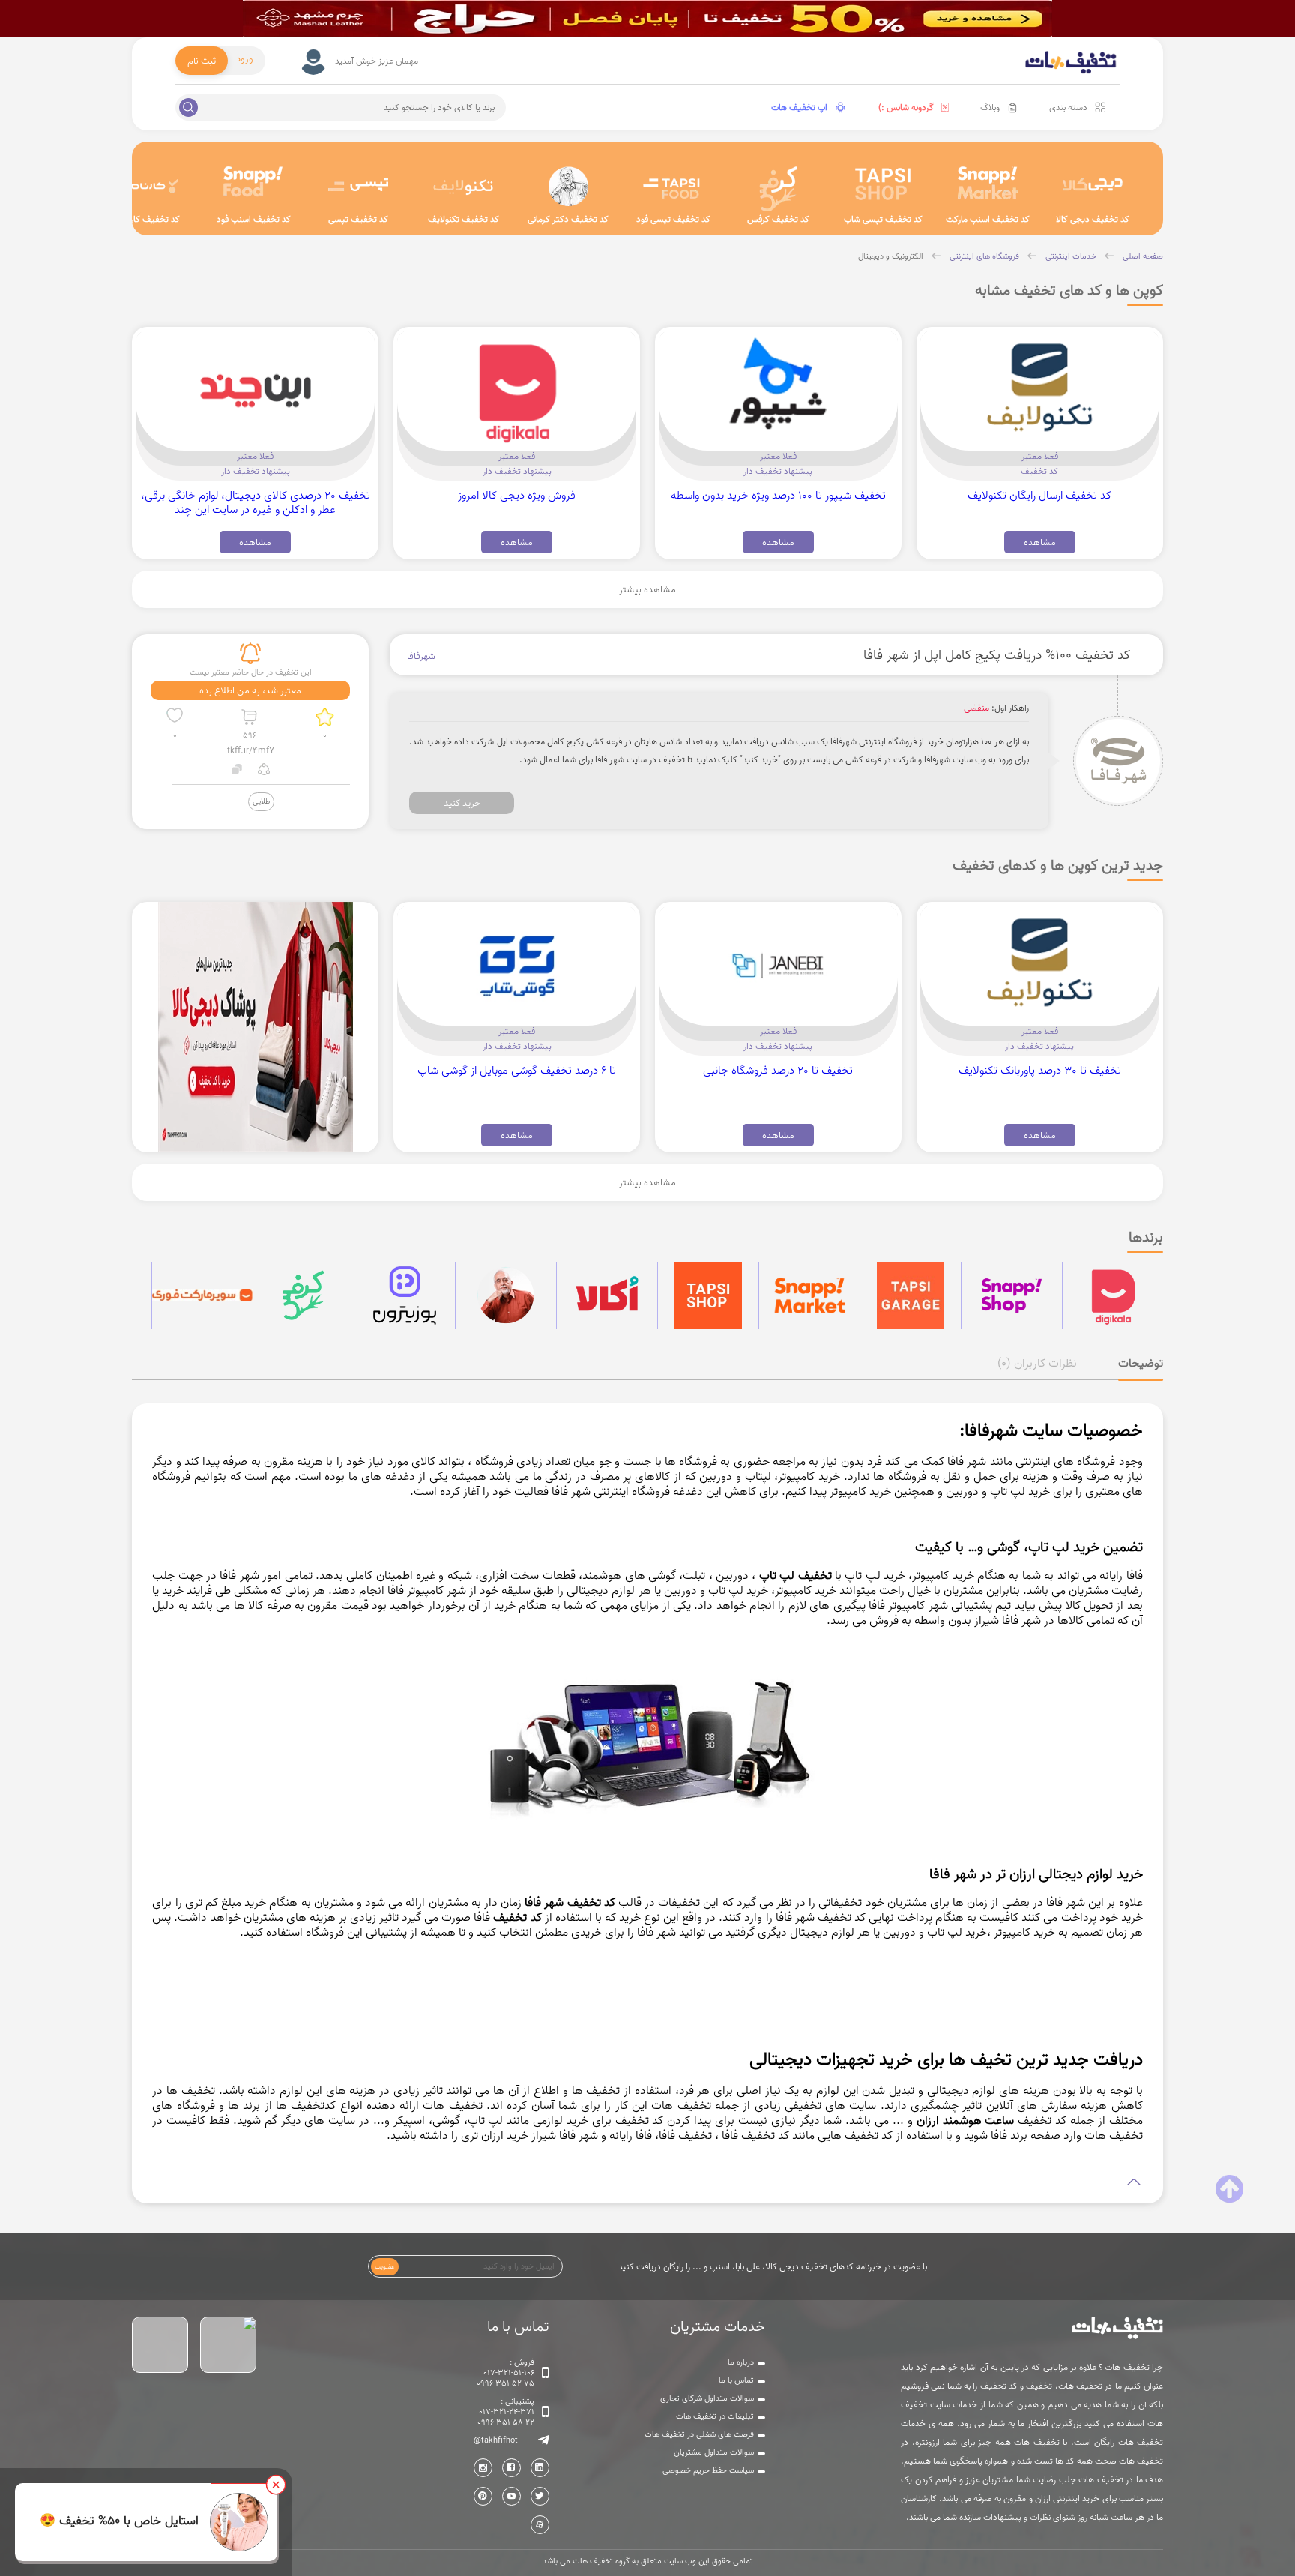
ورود (245, 58)
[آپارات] (540, 2525)
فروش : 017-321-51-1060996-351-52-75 (505, 2373)
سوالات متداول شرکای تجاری (707, 2398)
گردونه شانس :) (906, 108)
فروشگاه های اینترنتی (984, 256)
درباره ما (741, 2362)
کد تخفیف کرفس (778, 219)
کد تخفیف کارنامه (149, 219)
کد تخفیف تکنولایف (464, 219)
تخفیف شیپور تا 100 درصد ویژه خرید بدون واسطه (778, 495)
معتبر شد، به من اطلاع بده (250, 690)
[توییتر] (540, 2496)
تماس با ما (736, 2380)
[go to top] (1229, 2189)
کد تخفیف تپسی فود (673, 219)
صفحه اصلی (1143, 256)
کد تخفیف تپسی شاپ (883, 219)
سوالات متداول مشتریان (714, 2452)
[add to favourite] (175, 717)
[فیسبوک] (511, 2468)
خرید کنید (462, 803)
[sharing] (263, 771)
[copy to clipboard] (237, 771)
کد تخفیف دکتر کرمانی (568, 219)
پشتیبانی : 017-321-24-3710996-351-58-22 (506, 2412)
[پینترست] (483, 2496)
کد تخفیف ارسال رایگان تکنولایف (1039, 495)
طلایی (261, 801)
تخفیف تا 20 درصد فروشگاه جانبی (778, 1070)
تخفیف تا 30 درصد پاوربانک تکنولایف (1040, 1070)
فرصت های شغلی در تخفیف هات (699, 2434)
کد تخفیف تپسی (358, 219)
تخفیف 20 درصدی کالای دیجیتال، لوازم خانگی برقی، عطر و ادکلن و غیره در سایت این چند (256, 502)
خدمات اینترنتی (1071, 256)
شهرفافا (421, 656)
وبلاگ (990, 108)
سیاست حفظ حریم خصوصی (708, 2470)
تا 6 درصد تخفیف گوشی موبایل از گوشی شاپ (517, 1070)
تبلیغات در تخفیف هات (715, 2416)
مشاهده (1040, 542)
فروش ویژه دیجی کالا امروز (517, 495)
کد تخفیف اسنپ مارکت (988, 219)
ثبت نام (202, 61)
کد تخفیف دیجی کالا (1093, 219)
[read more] (647, 2183)
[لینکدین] (540, 2468)
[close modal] (276, 2485)
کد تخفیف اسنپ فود (254, 219)
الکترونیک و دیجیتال (891, 256)
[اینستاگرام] (483, 2468)
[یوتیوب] (511, 2496)
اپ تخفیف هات (799, 108)
